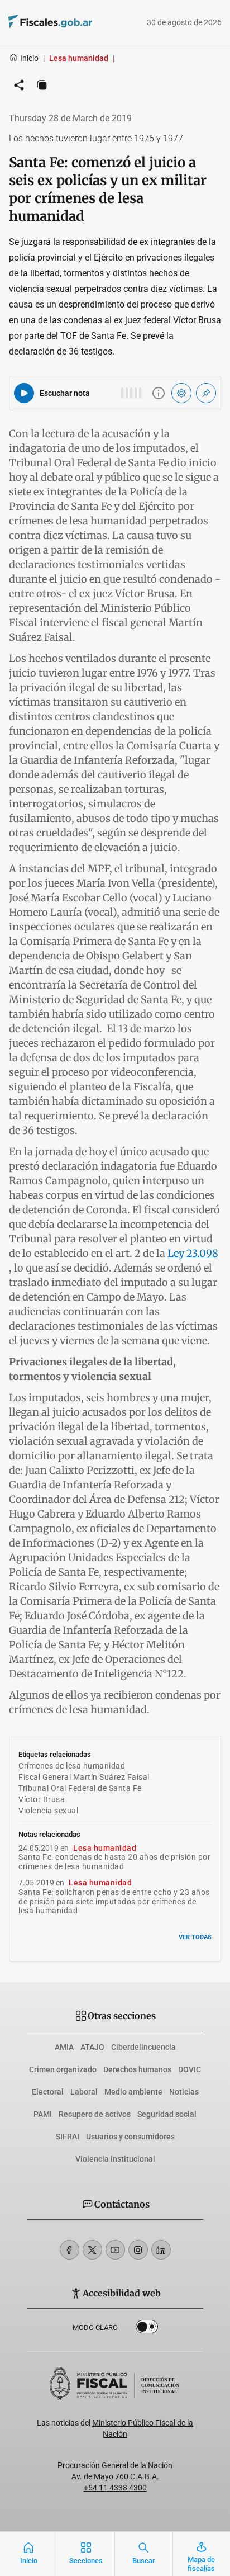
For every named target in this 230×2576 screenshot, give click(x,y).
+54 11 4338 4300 (115, 2488)
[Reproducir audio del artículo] (24, 393)
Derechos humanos (137, 2069)
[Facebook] (70, 2250)
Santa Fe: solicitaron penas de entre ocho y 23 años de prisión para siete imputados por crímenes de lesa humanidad (114, 1902)
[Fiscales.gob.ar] (81, 23)
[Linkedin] (161, 2250)
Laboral (84, 2092)
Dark (147, 2329)
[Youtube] (115, 2250)
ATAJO (92, 2047)
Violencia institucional (115, 2159)
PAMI (43, 2114)
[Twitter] (92, 2250)
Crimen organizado (63, 2069)
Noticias (184, 2092)
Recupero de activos (95, 2114)
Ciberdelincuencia (143, 2047)
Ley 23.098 (193, 1253)
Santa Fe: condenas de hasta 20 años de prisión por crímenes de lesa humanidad (114, 1862)
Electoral (48, 2092)
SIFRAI (68, 2137)
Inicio (29, 58)
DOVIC (190, 2069)
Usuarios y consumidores (130, 2137)
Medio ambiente (133, 2092)
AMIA (64, 2047)
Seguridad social (167, 2114)
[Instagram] (138, 2250)
